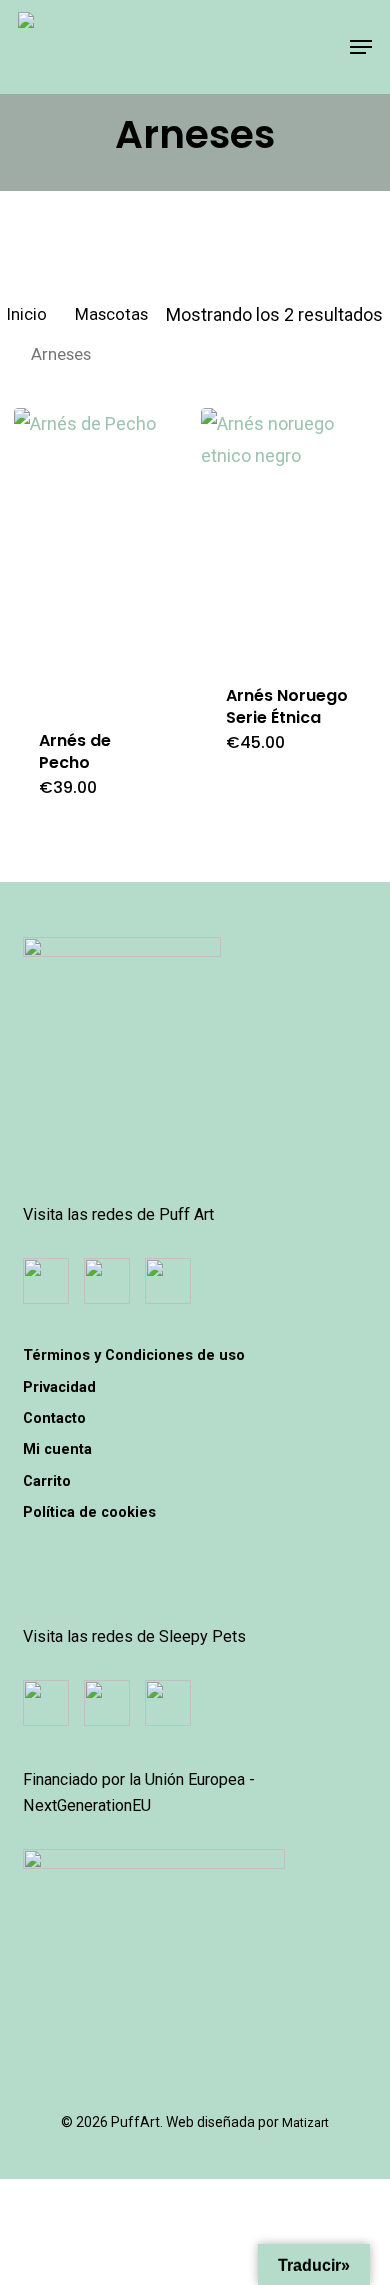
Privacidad (59, 1387)
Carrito (47, 1481)
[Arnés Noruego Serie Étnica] (287, 534)
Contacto (54, 1418)
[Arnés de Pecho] (100, 556)
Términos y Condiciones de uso (134, 1355)
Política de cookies (89, 1512)
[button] (361, 47)
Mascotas (111, 314)
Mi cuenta (57, 1449)
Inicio (27, 314)
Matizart (305, 2122)
